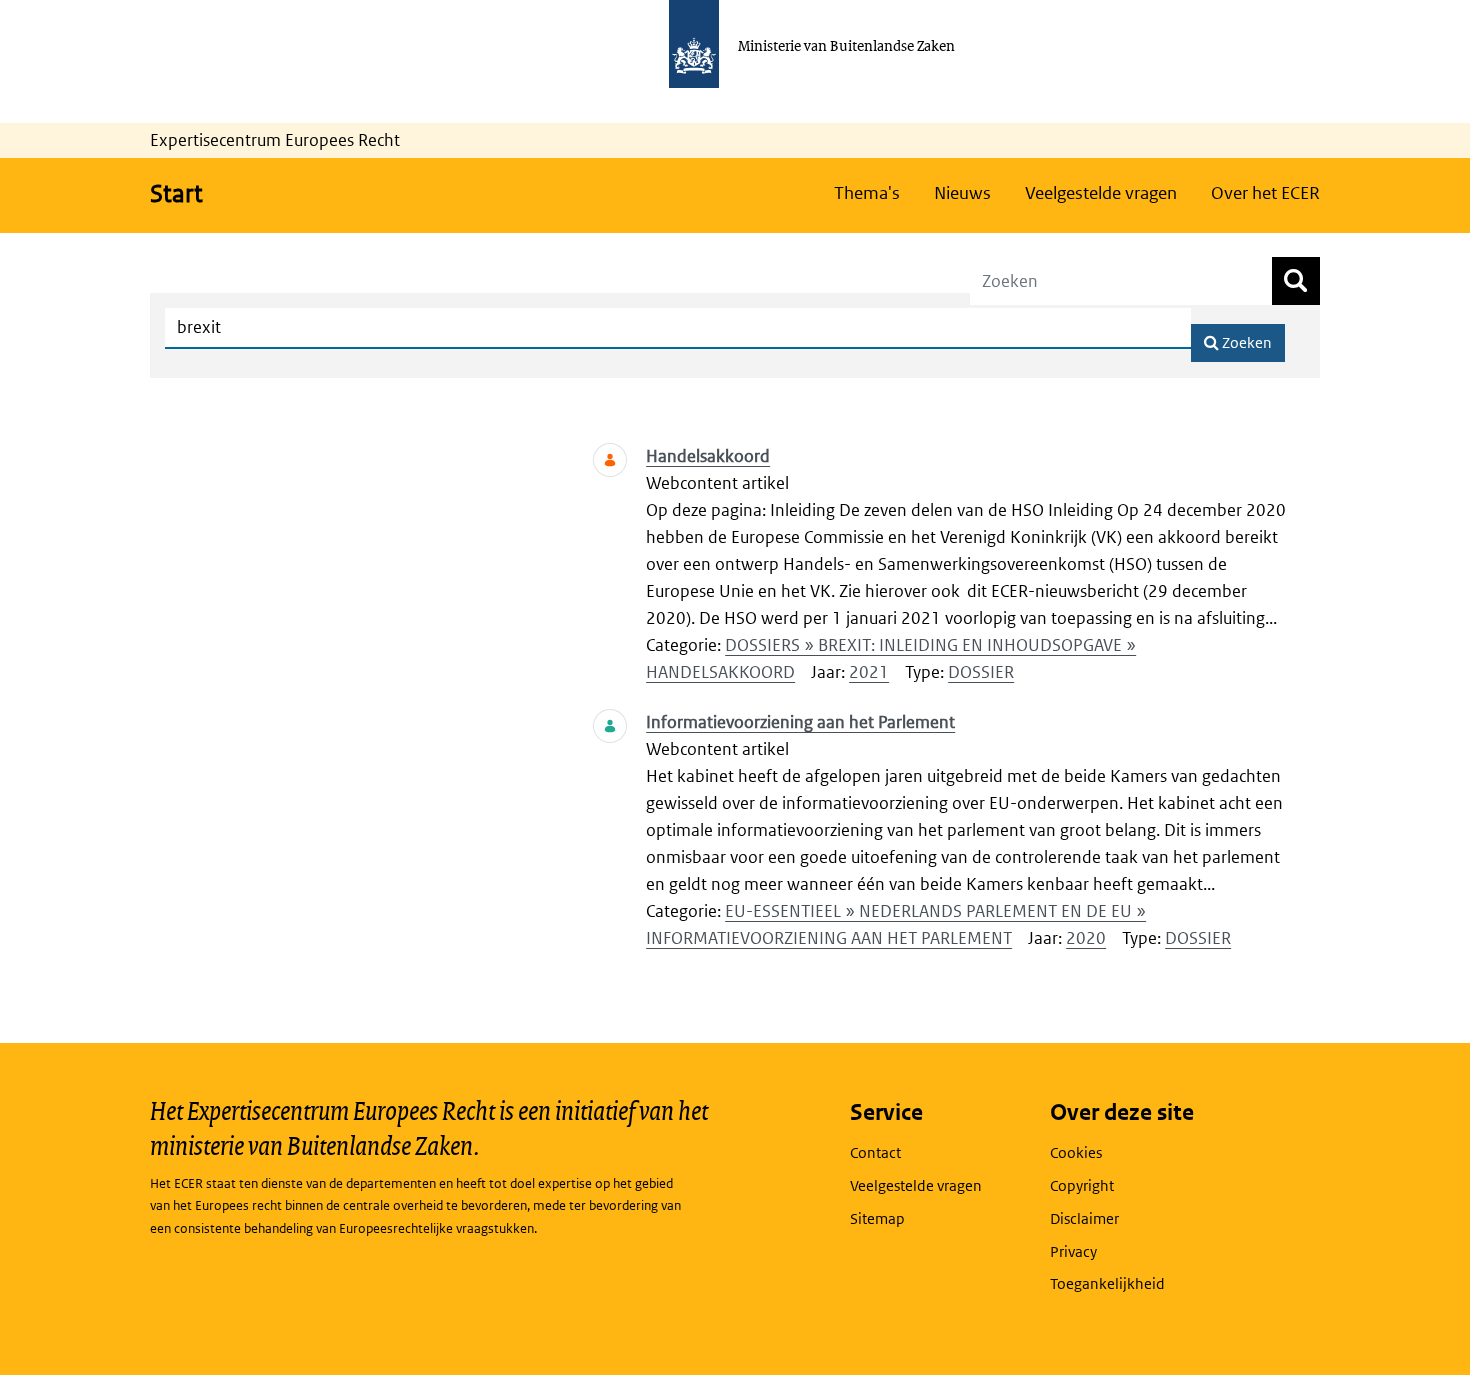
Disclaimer (1084, 1218)
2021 (869, 672)
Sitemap (877, 1218)
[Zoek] (1296, 281)
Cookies (1076, 1152)
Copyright (1082, 1185)
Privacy (1073, 1251)
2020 (1086, 938)
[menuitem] (867, 193)
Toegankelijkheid (1107, 1283)
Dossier (981, 672)
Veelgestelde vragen (916, 1185)
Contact (875, 1152)
